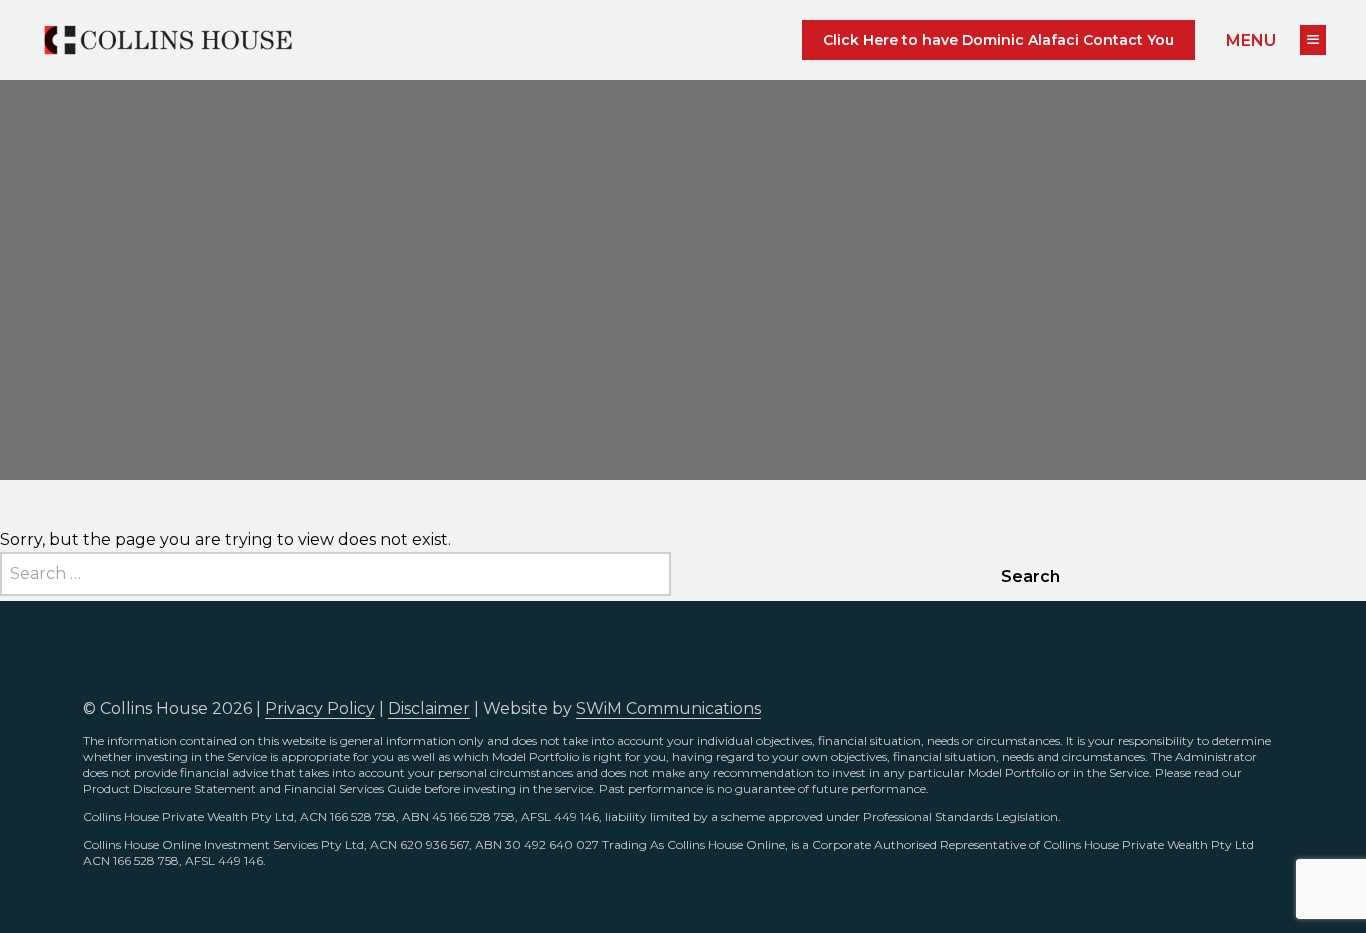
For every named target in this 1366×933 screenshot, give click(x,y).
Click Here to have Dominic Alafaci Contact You (998, 40)
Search (1030, 576)
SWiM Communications (668, 708)
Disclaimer (429, 708)
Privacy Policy (320, 708)
